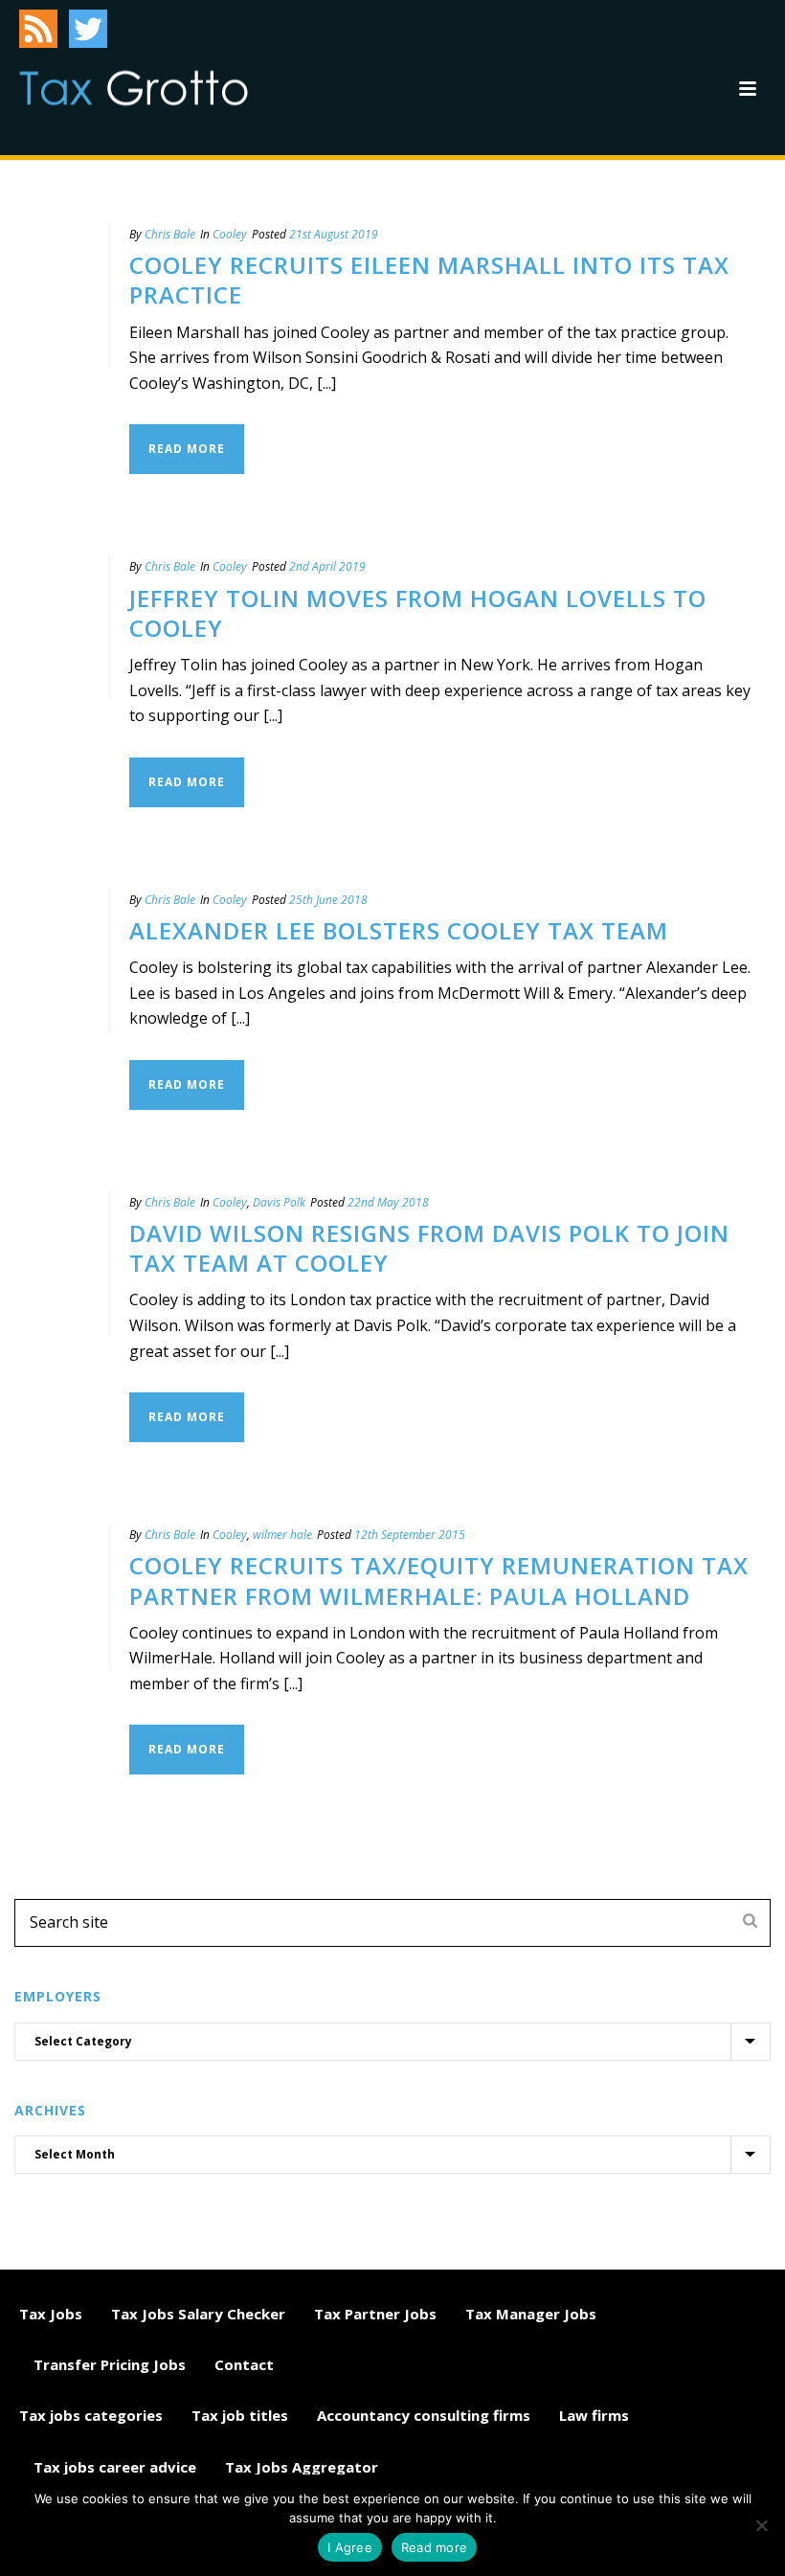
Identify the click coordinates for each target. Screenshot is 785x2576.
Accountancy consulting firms (424, 2415)
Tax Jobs (51, 2314)
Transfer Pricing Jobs (110, 2364)
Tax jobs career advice (115, 2467)
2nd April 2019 (327, 566)
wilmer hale (282, 1535)
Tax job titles (240, 2415)
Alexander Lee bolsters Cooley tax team (399, 930)
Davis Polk (279, 1202)
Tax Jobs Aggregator (302, 2467)
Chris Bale (170, 234)
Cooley (230, 234)
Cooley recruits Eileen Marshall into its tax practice (429, 280)
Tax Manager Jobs (531, 2314)
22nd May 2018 (388, 1202)
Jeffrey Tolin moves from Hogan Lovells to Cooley (418, 613)
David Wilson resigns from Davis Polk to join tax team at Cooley (429, 1248)
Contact (244, 2364)
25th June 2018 (328, 900)
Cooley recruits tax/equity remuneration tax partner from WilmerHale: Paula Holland (439, 1580)
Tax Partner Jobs (375, 2314)
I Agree (350, 2547)
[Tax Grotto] (134, 88)
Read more (434, 2547)
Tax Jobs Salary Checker (198, 2314)
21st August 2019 (334, 234)
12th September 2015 (410, 1535)
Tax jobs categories (91, 2415)
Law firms (594, 2415)
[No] (761, 2525)
